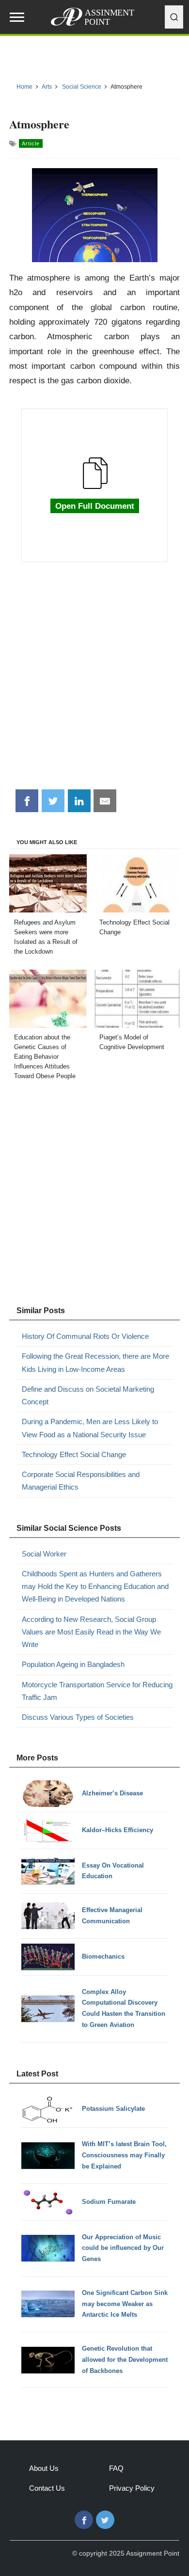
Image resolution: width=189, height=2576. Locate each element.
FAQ (116, 2468)
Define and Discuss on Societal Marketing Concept (88, 1395)
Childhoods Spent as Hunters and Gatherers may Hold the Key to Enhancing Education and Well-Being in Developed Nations (95, 1586)
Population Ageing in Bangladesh (73, 1664)
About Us (44, 2468)
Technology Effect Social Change (74, 1454)
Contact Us (47, 2488)
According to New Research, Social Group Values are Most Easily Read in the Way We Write (91, 1632)
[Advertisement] (94, 681)
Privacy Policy (132, 2488)
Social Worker (44, 1554)
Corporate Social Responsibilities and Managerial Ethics (81, 1481)
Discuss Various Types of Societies (78, 1717)
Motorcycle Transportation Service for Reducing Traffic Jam (97, 1691)
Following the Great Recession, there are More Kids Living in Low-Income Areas (95, 1362)
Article (31, 143)
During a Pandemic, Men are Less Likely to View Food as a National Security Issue (90, 1428)
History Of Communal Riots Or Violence (85, 1336)
